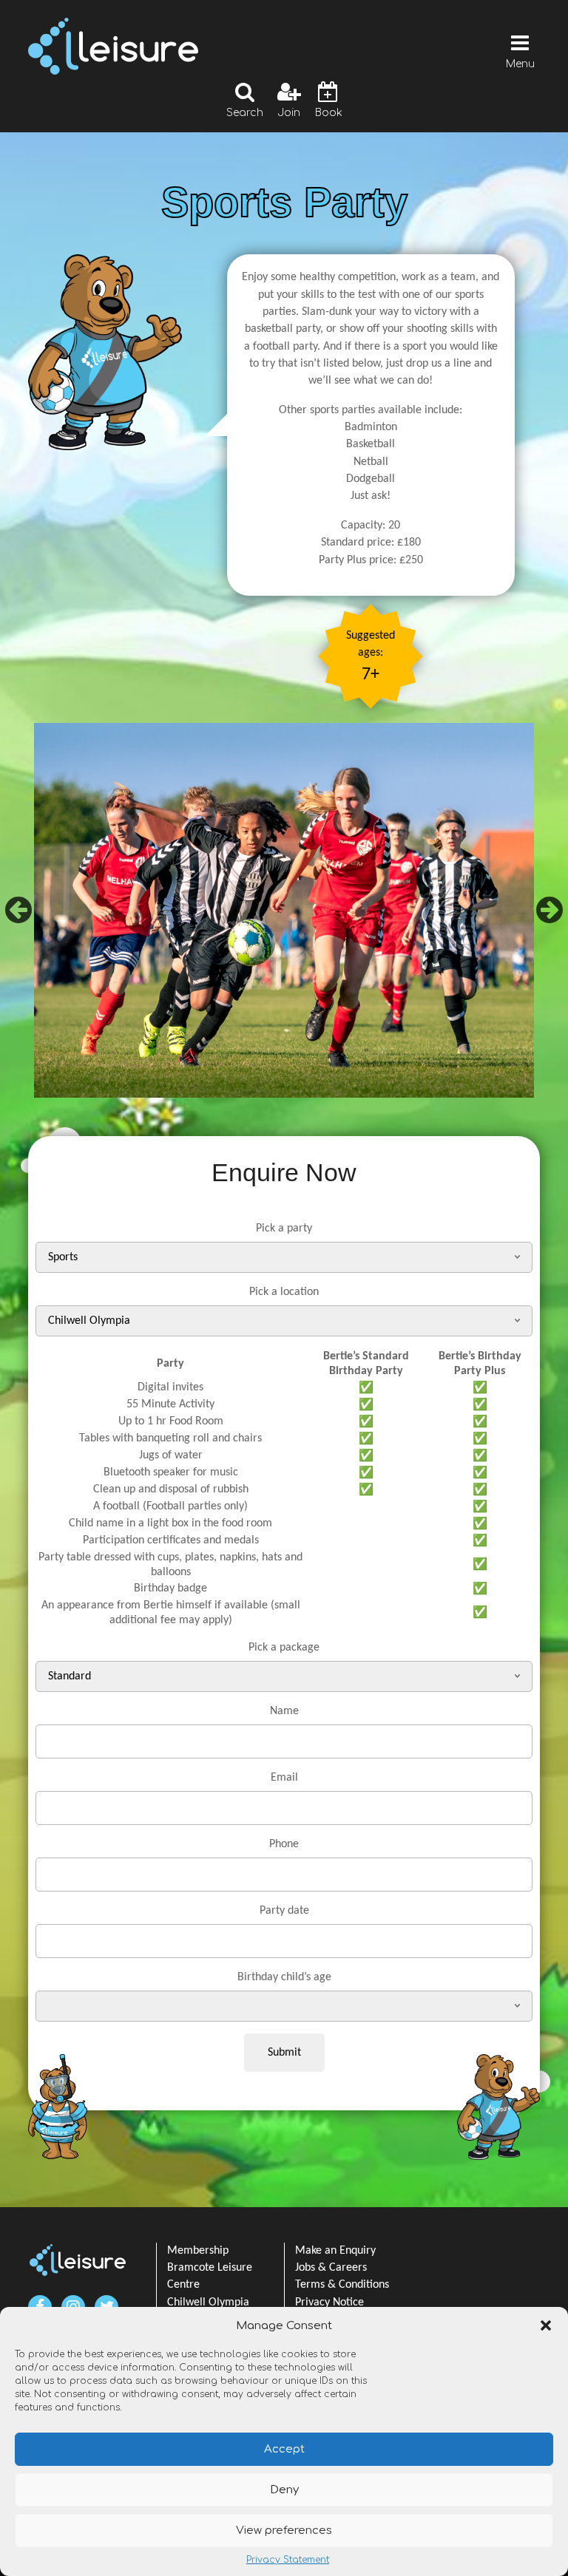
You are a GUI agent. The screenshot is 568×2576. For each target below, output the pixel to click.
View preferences (284, 2531)
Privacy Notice (329, 2303)
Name (284, 1711)
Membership (198, 2251)
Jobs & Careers (331, 2268)
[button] (546, 2325)
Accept (284, 2449)
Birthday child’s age (284, 1977)
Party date (284, 1911)
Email (284, 1778)
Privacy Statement (288, 2560)
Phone (284, 1844)
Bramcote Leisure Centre (210, 2276)
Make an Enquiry (335, 2251)
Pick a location (284, 1292)
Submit (284, 2053)
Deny (284, 2490)
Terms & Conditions (342, 2285)
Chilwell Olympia (208, 2303)
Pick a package (284, 1648)
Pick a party (284, 1228)
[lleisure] (78, 2260)
